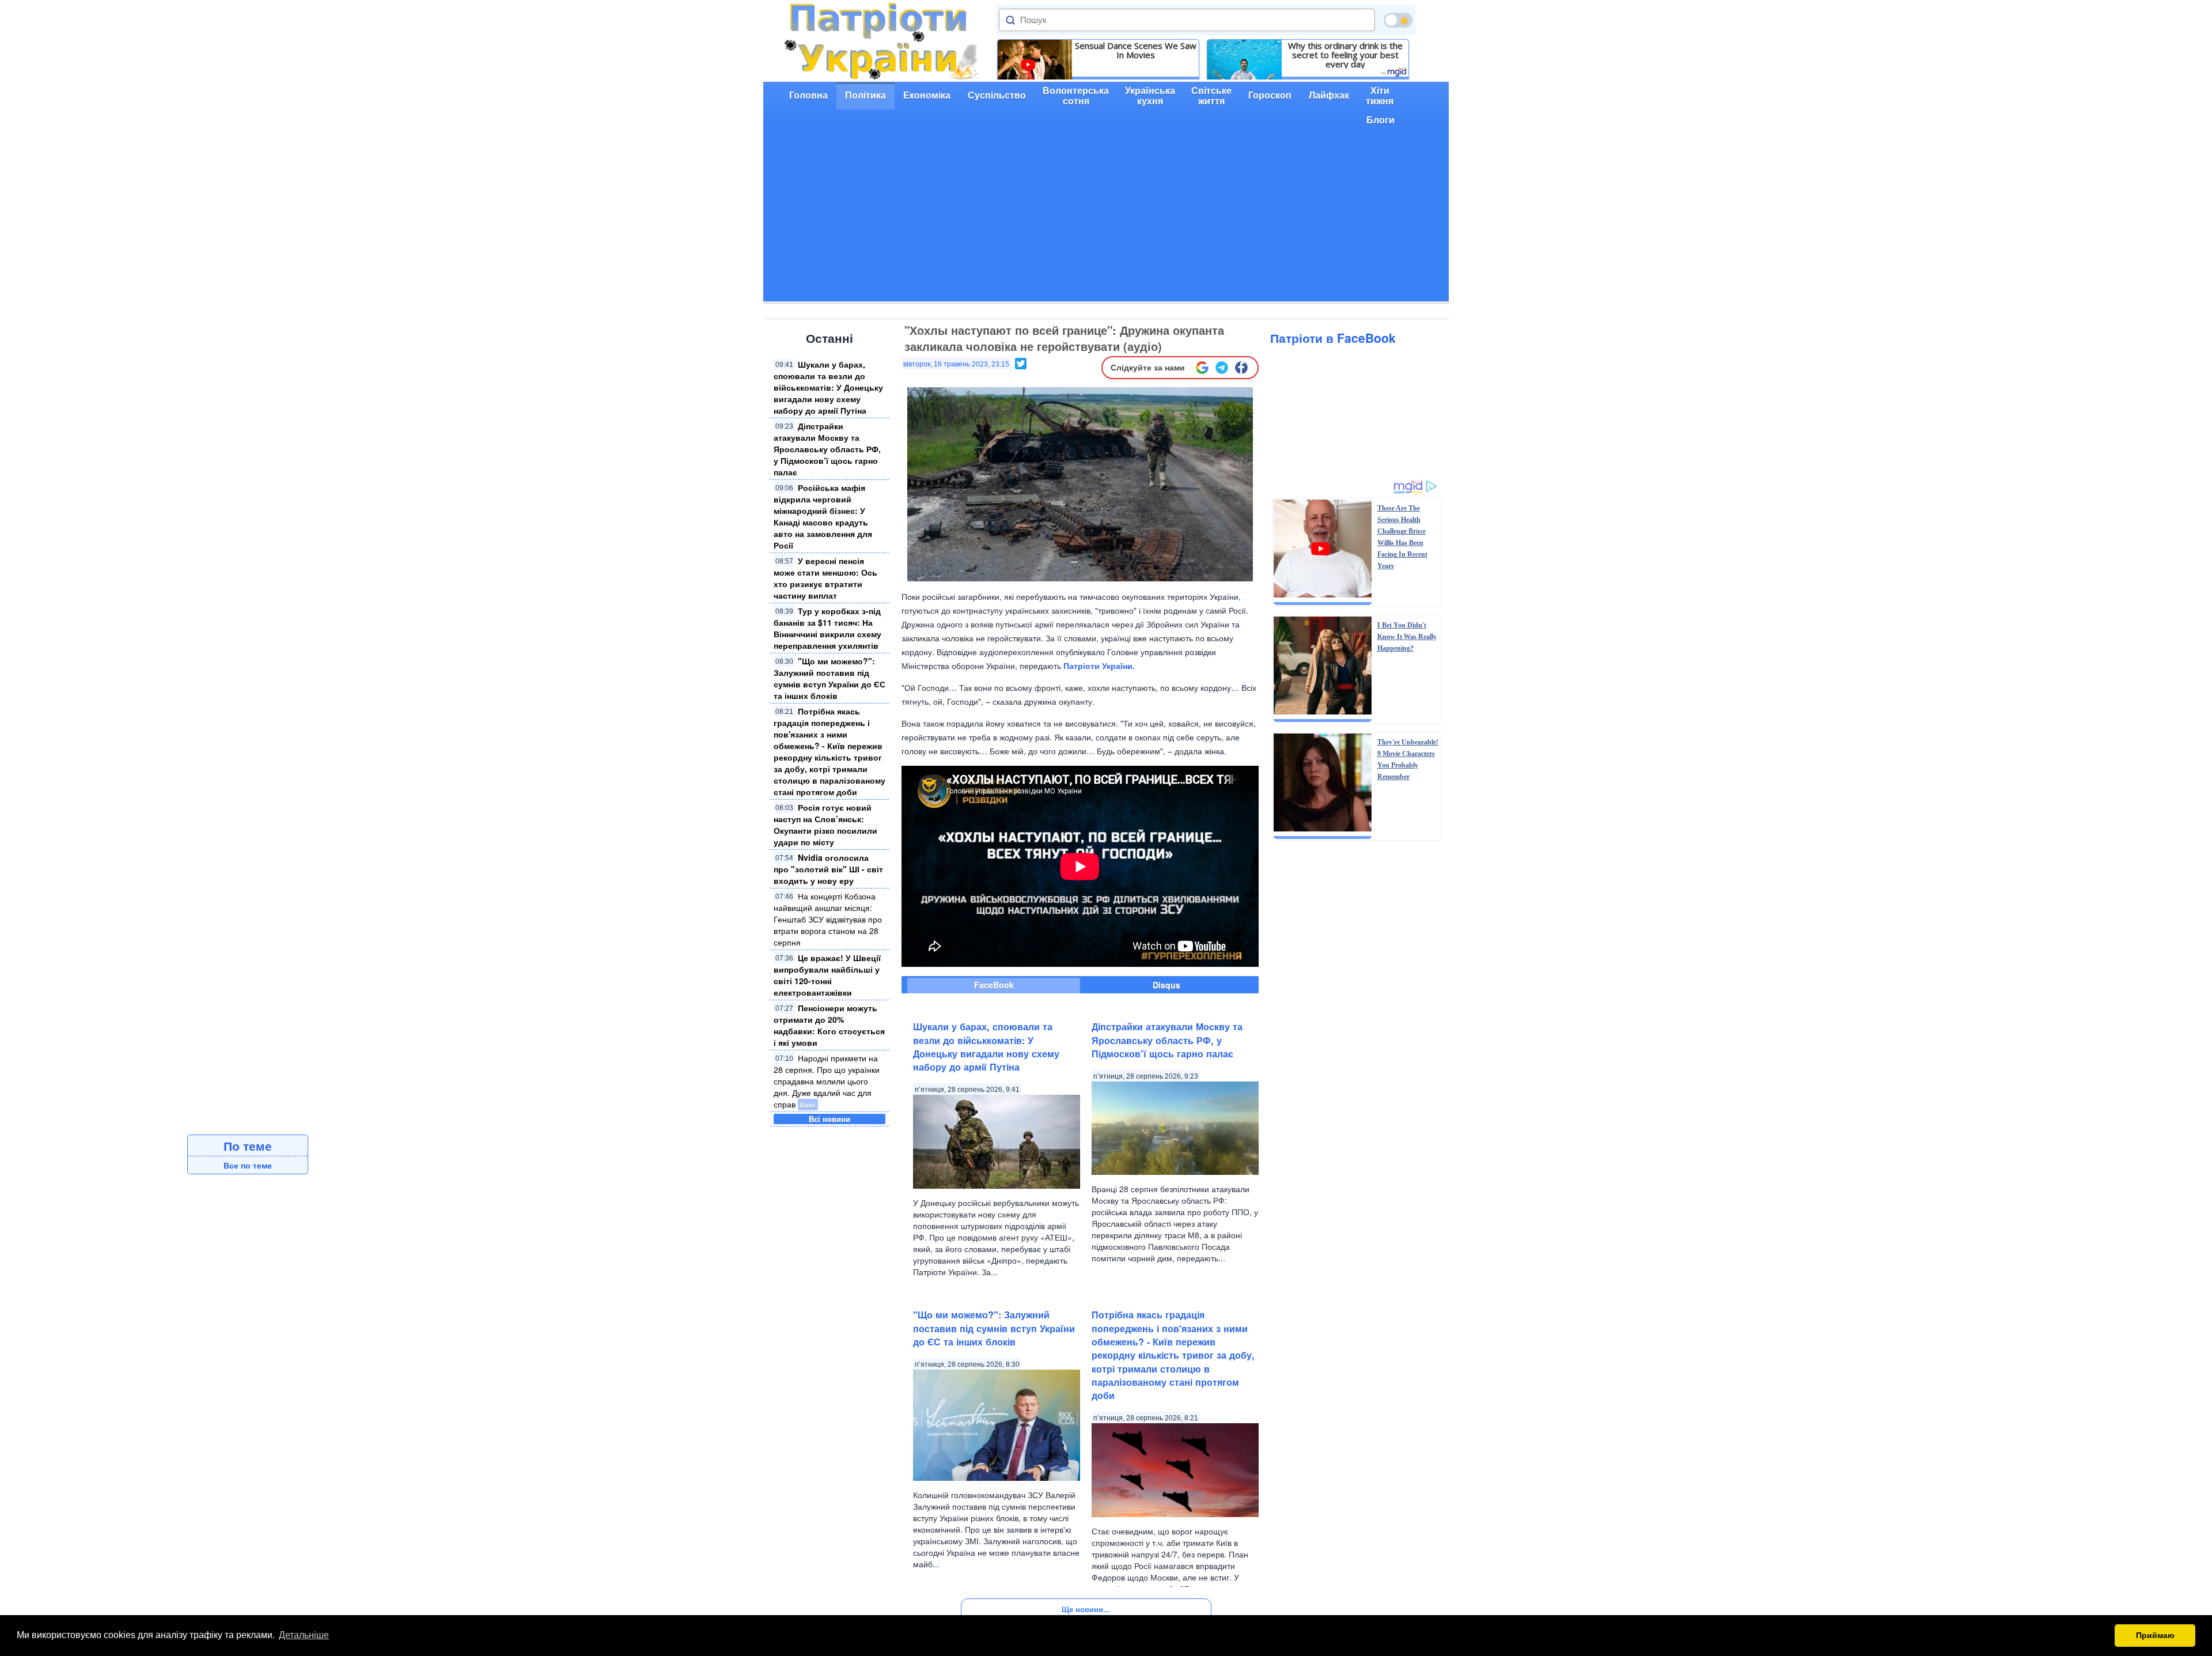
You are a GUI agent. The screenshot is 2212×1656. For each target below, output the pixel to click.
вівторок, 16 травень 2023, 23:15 (956, 364)
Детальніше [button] (304, 1635)
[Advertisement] (1106, 221)
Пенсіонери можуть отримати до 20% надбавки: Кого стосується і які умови (829, 1025)
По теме (248, 1145)
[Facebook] (1241, 368)
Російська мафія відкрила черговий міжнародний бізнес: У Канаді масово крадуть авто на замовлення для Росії (823, 516)
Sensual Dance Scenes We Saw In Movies (1136, 50)
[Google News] (1202, 368)
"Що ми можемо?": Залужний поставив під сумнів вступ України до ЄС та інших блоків (829, 678)
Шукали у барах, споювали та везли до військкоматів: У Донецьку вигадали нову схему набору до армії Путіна (828, 387)
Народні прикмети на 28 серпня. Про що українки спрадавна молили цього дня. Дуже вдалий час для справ (827, 1081)
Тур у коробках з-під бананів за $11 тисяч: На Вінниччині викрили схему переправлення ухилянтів (827, 628)
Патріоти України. (1099, 666)
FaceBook (994, 985)
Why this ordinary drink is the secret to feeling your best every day (1345, 55)
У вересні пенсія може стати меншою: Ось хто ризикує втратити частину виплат (825, 578)
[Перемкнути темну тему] (1398, 20)
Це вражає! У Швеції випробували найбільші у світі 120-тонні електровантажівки (827, 975)
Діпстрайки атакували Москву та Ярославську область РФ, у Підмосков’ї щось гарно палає (827, 449)
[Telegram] (1222, 368)
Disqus (1166, 985)
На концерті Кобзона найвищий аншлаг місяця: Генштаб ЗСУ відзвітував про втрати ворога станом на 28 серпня (828, 919)
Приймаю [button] (2155, 1635)
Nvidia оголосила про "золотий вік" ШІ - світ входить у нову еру (828, 869)
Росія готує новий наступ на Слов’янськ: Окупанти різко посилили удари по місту (825, 825)
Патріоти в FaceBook (1333, 338)
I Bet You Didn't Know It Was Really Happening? (1407, 637)
